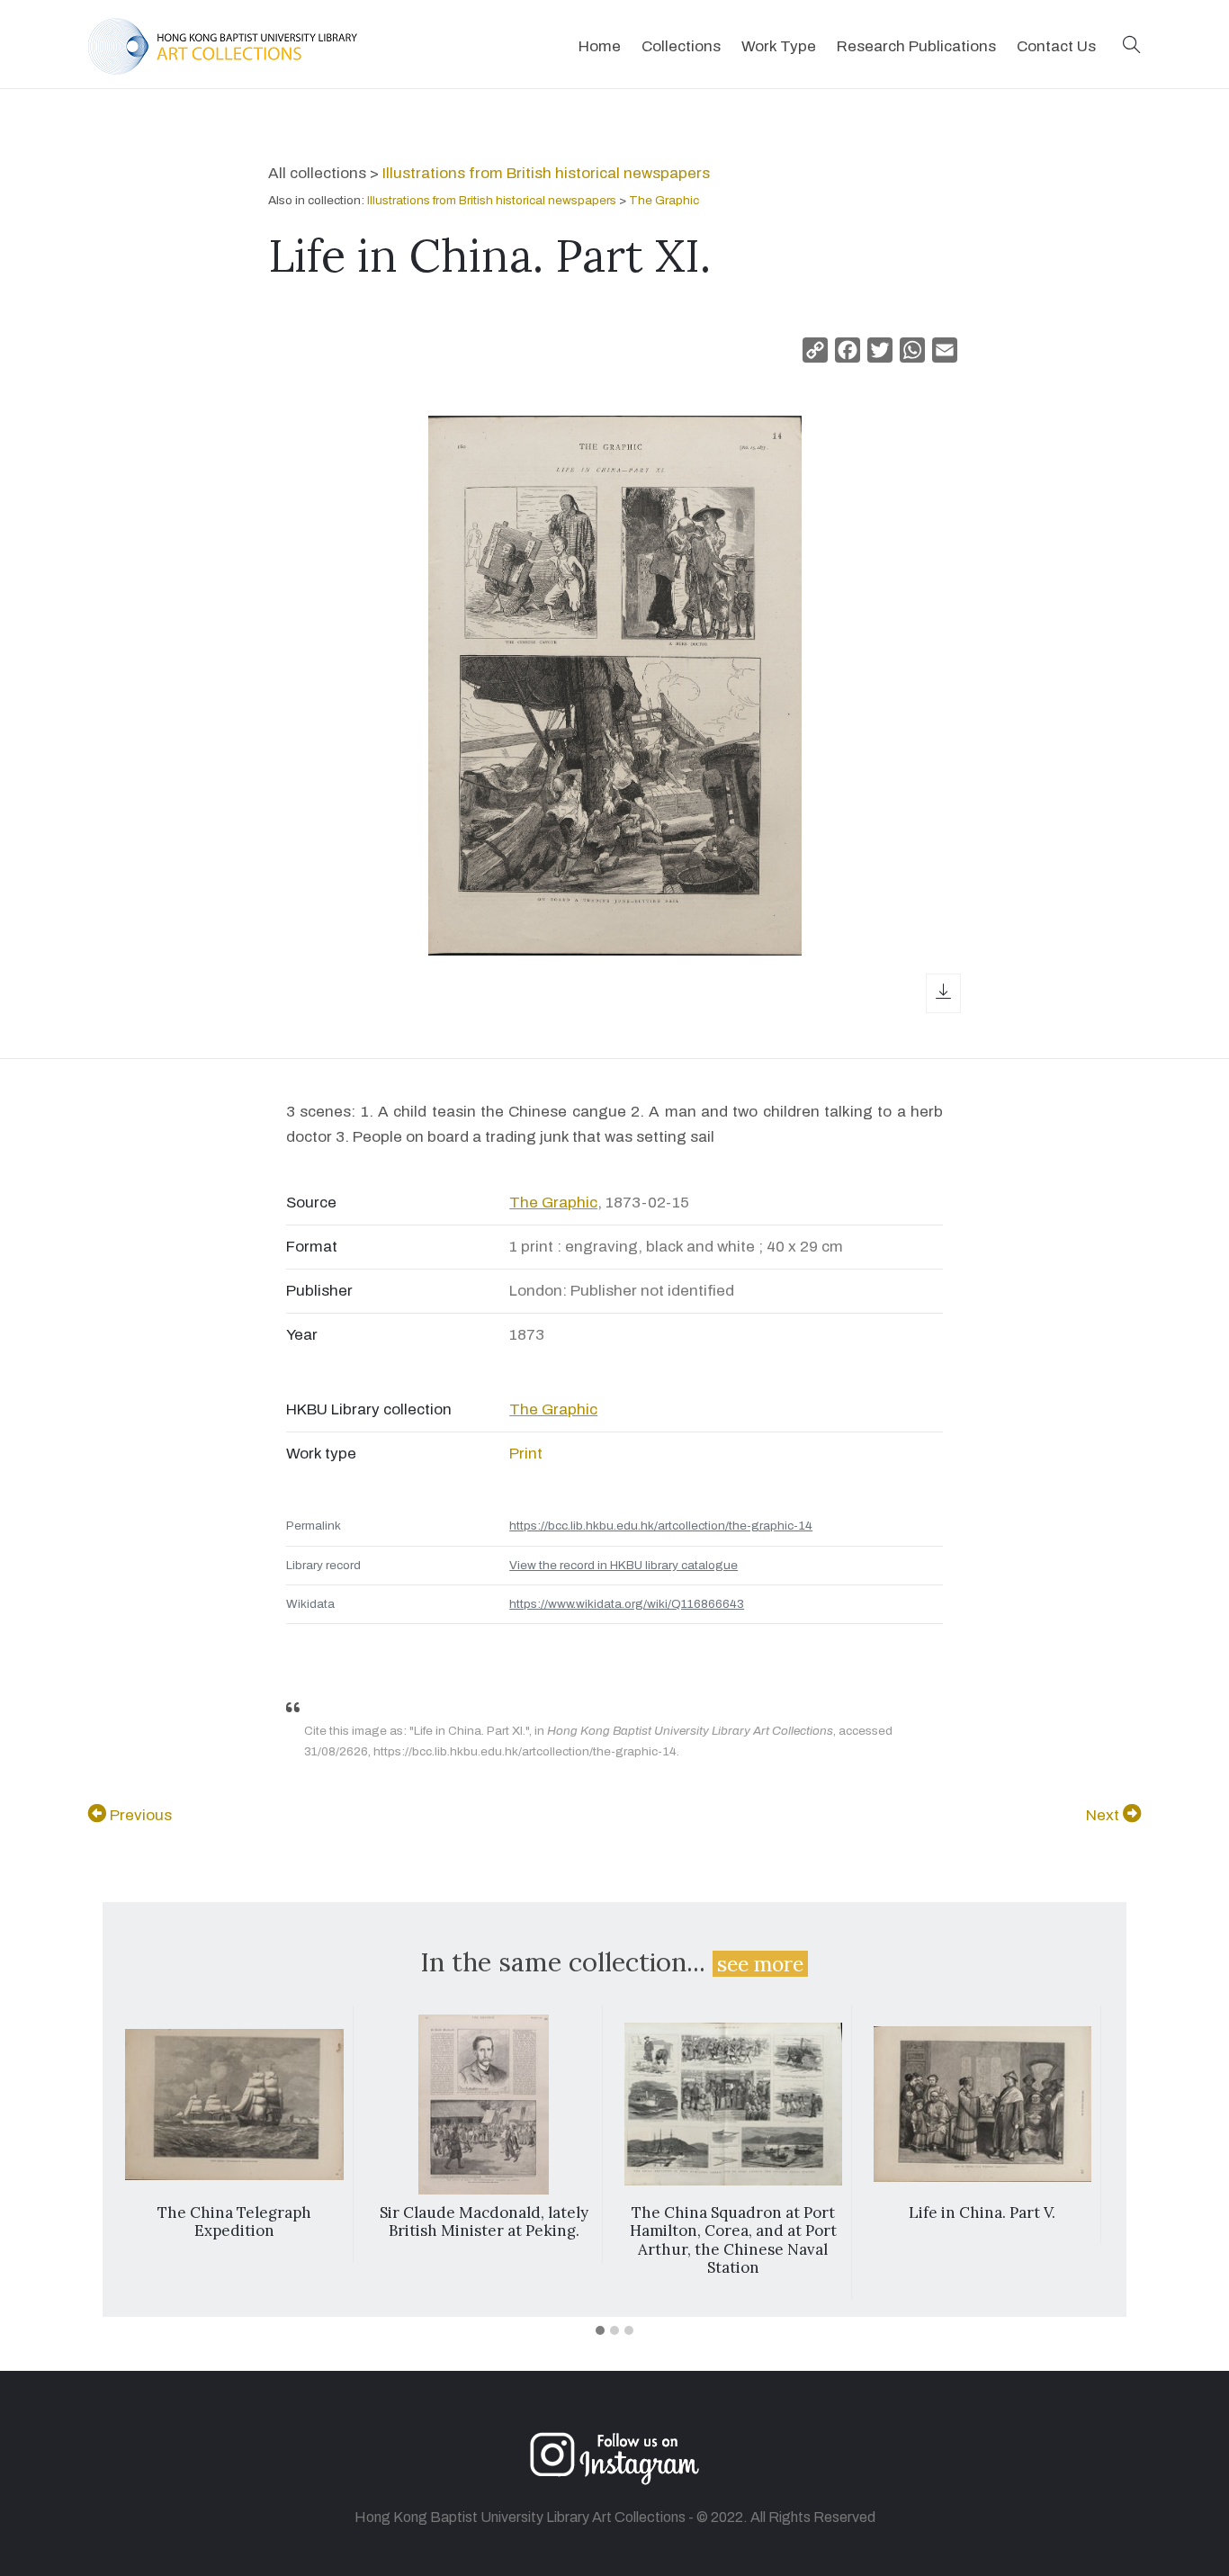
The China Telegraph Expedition (234, 2221)
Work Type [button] (779, 46)
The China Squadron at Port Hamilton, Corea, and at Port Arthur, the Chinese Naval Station (733, 2240)
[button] (1132, 46)
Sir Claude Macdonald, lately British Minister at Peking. (484, 2221)
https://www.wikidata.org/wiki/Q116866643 (627, 1604)
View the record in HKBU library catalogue (623, 1565)
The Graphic (664, 200)
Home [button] (600, 46)
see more (760, 1964)
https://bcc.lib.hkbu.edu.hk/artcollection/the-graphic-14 (661, 1526)
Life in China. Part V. (982, 2212)
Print (526, 1454)
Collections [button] (681, 46)
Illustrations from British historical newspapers (546, 173)
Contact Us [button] (1056, 46)
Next (1104, 1815)
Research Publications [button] (916, 46)
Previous (139, 1815)
